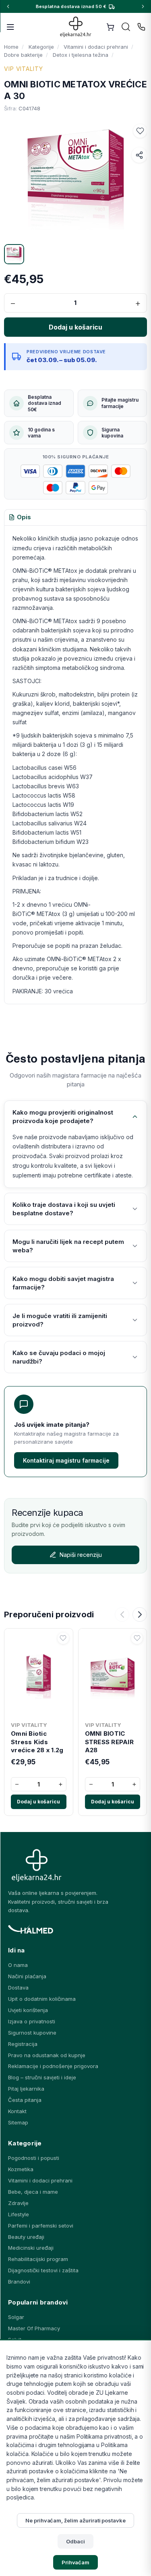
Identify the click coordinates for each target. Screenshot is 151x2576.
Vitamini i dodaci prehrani (40, 2180)
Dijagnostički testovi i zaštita (43, 2270)
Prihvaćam (76, 2562)
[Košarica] (110, 27)
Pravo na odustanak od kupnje (47, 2055)
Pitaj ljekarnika (26, 2089)
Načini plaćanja (27, 1976)
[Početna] (75, 27)
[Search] (126, 27)
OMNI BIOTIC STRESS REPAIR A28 (109, 1742)
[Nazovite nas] (141, 27)
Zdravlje (18, 2203)
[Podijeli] (139, 155)
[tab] (20, 518)
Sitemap (18, 2122)
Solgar (16, 2317)
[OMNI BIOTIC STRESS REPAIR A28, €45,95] (113, 1675)
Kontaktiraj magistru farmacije (66, 1460)
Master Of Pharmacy (34, 2328)
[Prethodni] (122, 1614)
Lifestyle (19, 2214)
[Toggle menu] (10, 27)
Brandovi (19, 2282)
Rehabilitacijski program (38, 2259)
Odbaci (75, 2541)
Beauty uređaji (26, 2237)
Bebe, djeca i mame (33, 2192)
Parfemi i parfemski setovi (41, 2226)
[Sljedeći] (140, 1614)
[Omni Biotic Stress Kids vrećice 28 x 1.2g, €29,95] (39, 1675)
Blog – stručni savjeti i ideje (42, 2077)
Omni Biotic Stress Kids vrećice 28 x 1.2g (37, 1742)
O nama (18, 1965)
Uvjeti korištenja (28, 2010)
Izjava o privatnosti (32, 2021)
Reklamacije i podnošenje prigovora (53, 2066)
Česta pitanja (25, 2100)
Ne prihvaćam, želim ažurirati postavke (75, 2520)
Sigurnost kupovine (32, 2033)
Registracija (23, 2044)
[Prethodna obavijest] (8, 6)
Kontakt (17, 2111)
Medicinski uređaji (31, 2248)
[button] (140, 131)
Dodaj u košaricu (38, 1802)
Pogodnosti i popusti (34, 2158)
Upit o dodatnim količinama (42, 1999)
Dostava (18, 1987)
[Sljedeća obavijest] (143, 6)
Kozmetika (21, 2169)
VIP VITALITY (24, 69)
